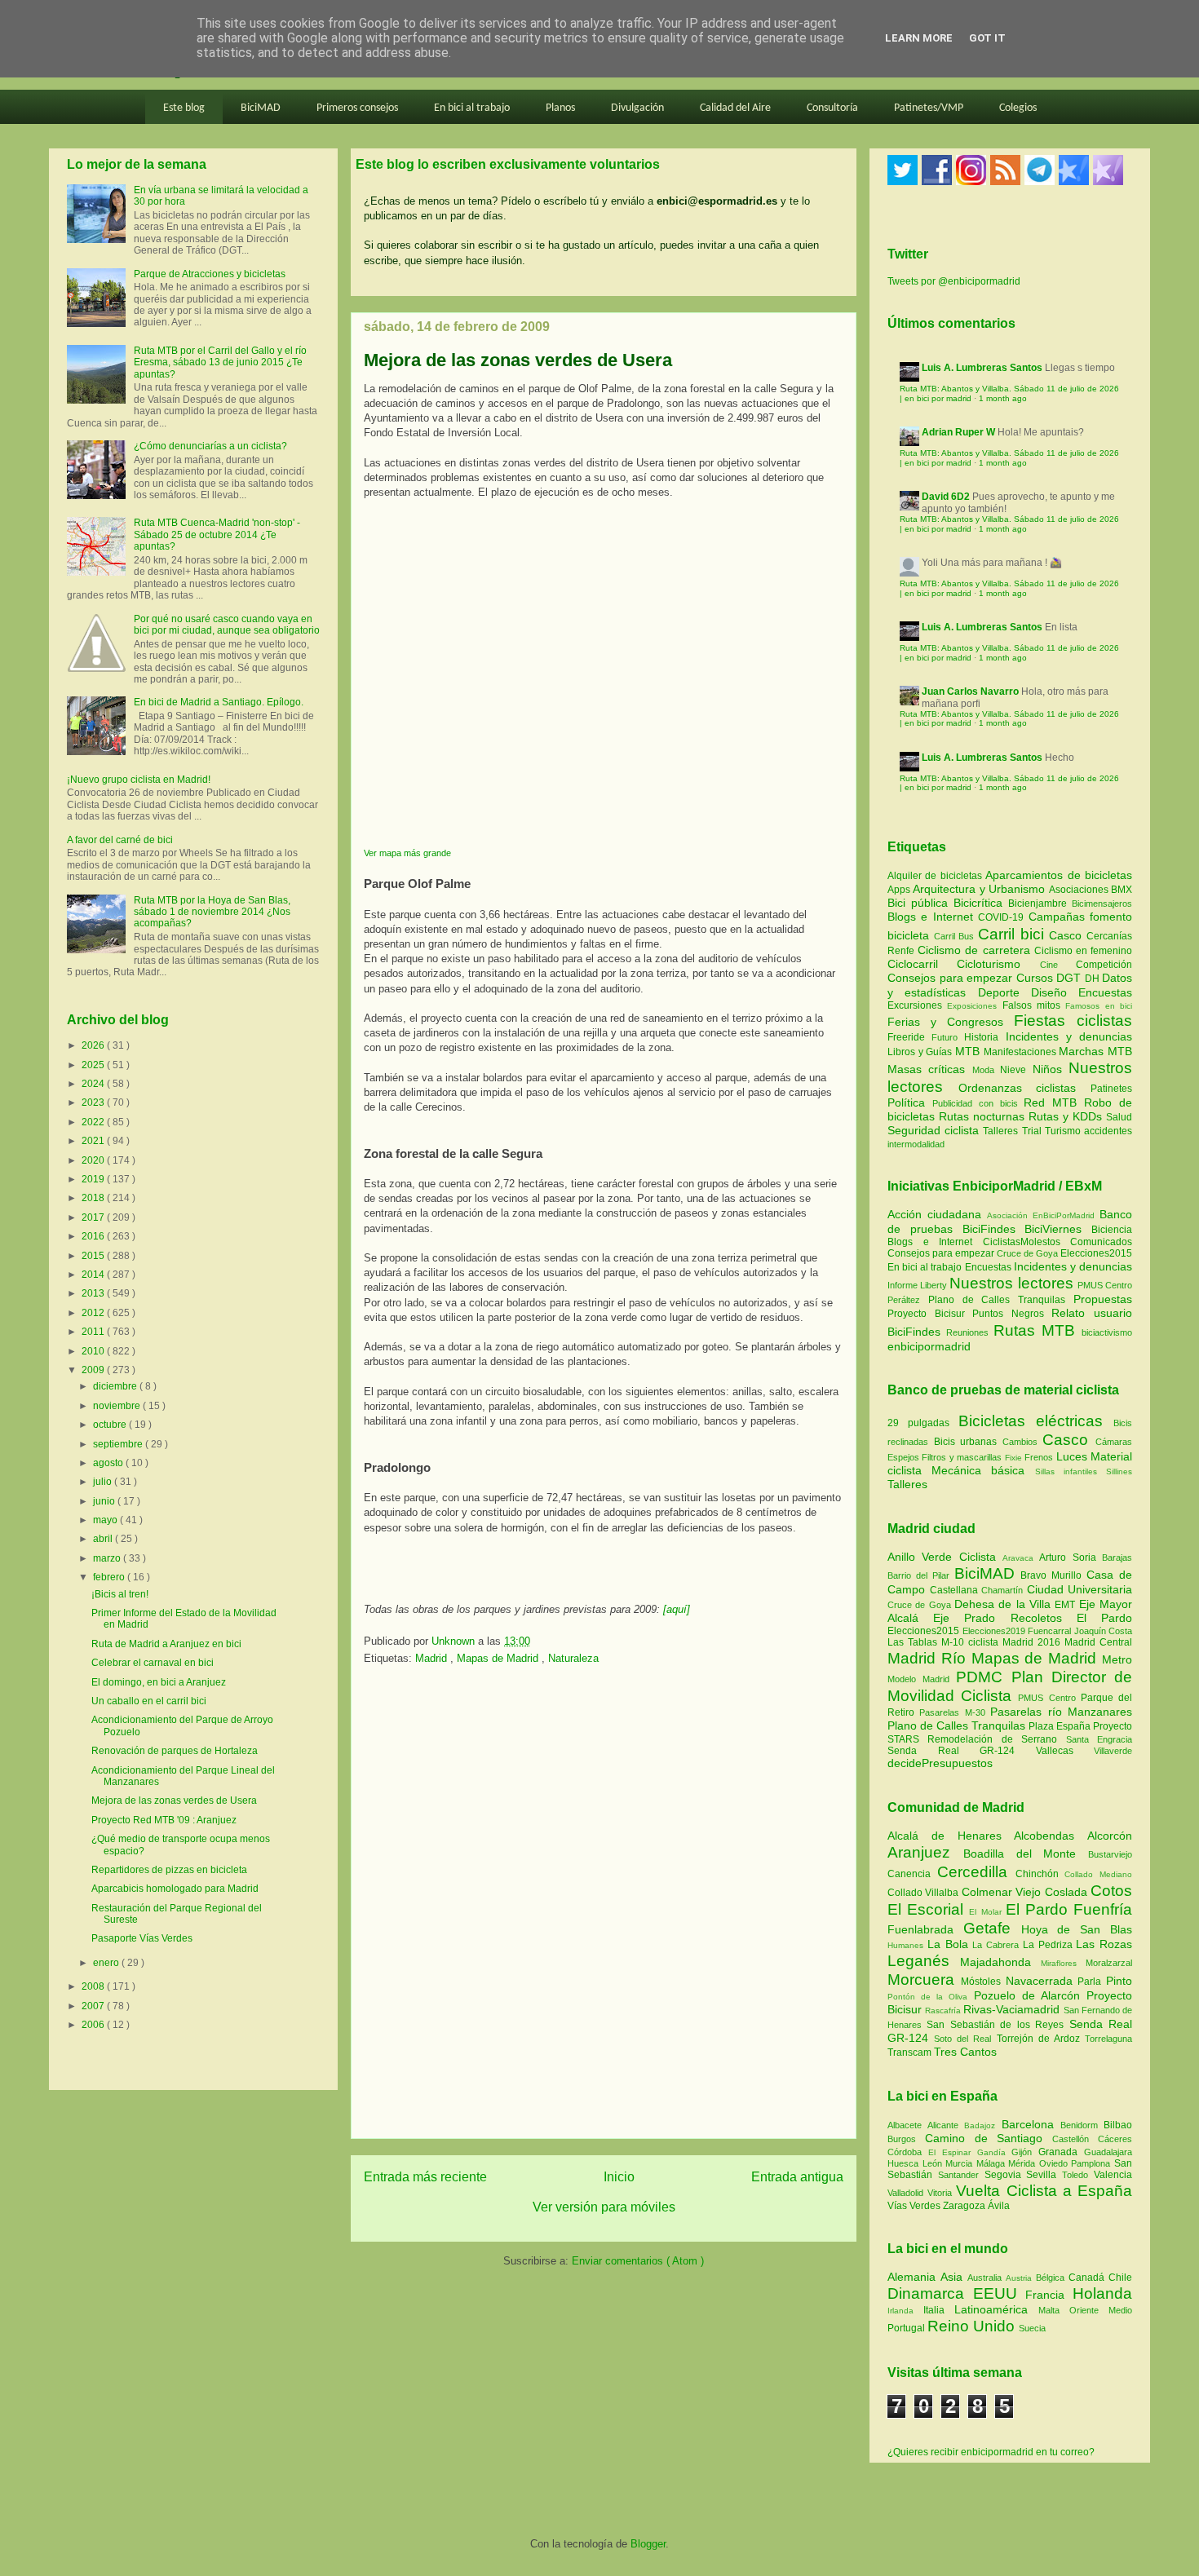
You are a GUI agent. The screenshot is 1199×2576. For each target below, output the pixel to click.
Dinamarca (930, 2293)
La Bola (950, 1944)
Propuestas (1103, 1299)
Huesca (905, 2163)
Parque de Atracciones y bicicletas (210, 274)
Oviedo (1055, 2163)
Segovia (1006, 2175)
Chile (1120, 2278)
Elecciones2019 (995, 1631)
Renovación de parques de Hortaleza (175, 1751)
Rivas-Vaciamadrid (1013, 2009)
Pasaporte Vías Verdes (142, 1938)
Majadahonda (1000, 1962)
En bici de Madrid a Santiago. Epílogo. (219, 702)
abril (104, 1539)
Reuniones (967, 1332)
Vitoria (942, 2193)
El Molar (987, 1912)
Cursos (1037, 978)
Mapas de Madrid (499, 1658)
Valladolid (907, 2193)
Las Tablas (914, 1642)
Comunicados (1101, 1242)
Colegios (1018, 108)
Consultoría (832, 108)
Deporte (1004, 992)
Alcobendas (1051, 1836)
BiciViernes (1053, 1229)
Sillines (1119, 1471)
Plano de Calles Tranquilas (997, 1300)
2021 (94, 1141)
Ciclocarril (922, 964)
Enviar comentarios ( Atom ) (638, 2261)
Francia (1049, 2295)
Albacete (907, 2125)
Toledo (1078, 2175)
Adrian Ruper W (958, 432)
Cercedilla (976, 1872)
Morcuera (924, 1979)
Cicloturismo (998, 964)
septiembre (119, 1444)
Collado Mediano (1098, 1874)
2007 (94, 2006)
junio (105, 1501)
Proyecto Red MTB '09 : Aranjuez (164, 1820)
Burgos (906, 2139)
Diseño (1055, 992)
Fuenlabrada (925, 1929)
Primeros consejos (357, 108)
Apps (900, 890)
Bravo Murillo (1053, 1575)
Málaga (993, 2163)
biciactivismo (1107, 1332)
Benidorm (1082, 2125)
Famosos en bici (1099, 1006)
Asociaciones (1080, 890)
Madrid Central (1098, 1642)
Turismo (1064, 1131)
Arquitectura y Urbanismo (980, 889)
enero (107, 1963)
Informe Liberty (917, 1285)
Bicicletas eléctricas (1031, 1421)
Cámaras (1114, 1442)
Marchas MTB (1095, 1051)
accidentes (1108, 1131)
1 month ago (1003, 398)
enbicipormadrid (929, 1346)
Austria (1021, 2278)
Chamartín (1004, 1590)
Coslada (1068, 1892)
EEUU (1000, 2293)
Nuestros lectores (1011, 1283)
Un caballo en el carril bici (149, 1701)
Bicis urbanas (966, 1442)
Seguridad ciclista (935, 1130)
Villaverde (1113, 1751)
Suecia (1032, 2328)
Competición (1104, 965)
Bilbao (1118, 2125)
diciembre (116, 1386)
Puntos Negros (1008, 1314)
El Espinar (953, 2152)
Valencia (1113, 2175)
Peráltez (904, 1300)
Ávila (999, 2206)
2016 (94, 1236)
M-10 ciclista (972, 1642)
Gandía (995, 2152)
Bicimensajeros (1102, 904)
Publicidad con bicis (978, 1103)
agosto (109, 1463)
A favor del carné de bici (120, 840)
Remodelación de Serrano (996, 1739)
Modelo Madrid (922, 1679)
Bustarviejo (1110, 1854)
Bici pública (920, 903)
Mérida (1024, 2163)
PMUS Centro (1105, 1285)
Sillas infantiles (1066, 1471)
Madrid (433, 1658)
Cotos (1111, 1891)
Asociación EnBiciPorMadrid (1041, 1215)
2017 (94, 1217)
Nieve (1016, 1070)
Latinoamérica (996, 2309)
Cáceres (1115, 2139)
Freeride (909, 1037)
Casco (1068, 935)
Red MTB (1054, 1102)
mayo (106, 1520)
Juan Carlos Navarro (970, 691)
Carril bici (1013, 934)
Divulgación (637, 108)
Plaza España (1061, 1726)
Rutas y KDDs (1067, 1116)
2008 (94, 1986)
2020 (94, 1160)
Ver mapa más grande (407, 853)
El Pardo (1104, 1618)
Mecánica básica (978, 1470)
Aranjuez (925, 1852)
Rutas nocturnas (984, 1116)
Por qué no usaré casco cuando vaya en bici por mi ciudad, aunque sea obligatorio (227, 625)
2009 (94, 1370)
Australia (987, 2278)
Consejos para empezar (952, 978)
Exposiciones (974, 1006)
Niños (1051, 1069)
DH (1094, 979)
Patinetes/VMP (929, 108)
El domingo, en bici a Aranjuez (159, 1682)
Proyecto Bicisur (926, 1314)
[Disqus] (604, 1907)
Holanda (1102, 2293)
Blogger (648, 2544)
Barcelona (1031, 2124)
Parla (1092, 1982)
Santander (961, 2175)
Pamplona (1093, 2163)
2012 (94, 1313)
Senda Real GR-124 (962, 1751)
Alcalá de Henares (951, 1836)
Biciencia (1112, 1230)
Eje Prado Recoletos (1005, 1618)
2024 (94, 1084)
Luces (1072, 1456)
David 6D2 (946, 497)
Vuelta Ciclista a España (1044, 2191)
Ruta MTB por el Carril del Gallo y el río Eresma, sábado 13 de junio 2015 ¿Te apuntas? (220, 362)
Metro (1117, 1659)
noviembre (118, 1406)
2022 (94, 1122)
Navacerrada (1042, 1981)
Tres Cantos (965, 2052)
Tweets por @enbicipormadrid (954, 281)
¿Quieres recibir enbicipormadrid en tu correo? (991, 2452)
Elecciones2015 (1096, 1253)
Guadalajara (1108, 2152)
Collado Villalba (925, 1893)
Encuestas (1105, 992)
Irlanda (905, 2311)
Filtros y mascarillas (962, 1457)
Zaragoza (965, 2206)
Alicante (946, 2125)
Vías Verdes (915, 2206)
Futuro (948, 1037)
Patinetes (1111, 1089)
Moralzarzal (1109, 1963)
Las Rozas (1104, 1944)
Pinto (1119, 1981)
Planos (560, 108)
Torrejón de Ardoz (1041, 2039)
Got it (987, 38)
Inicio (619, 2177)
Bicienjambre (1040, 904)
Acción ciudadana (934, 1214)
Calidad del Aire (735, 108)
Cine (1058, 965)
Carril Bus (956, 936)
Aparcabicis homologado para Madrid (175, 1889)
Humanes (907, 1945)
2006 (94, 2025)
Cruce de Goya (1027, 1253)
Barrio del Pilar (921, 1575)
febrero (110, 1577)
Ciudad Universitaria (1080, 1589)
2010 (94, 1351)
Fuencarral (1051, 1631)
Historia (984, 1037)
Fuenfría (1103, 1909)
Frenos (1039, 1457)
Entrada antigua (797, 2177)
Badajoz (982, 2125)
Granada (1061, 2152)
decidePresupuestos (940, 1763)
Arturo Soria (1071, 1558)
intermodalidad (916, 1144)
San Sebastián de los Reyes (998, 2025)
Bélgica (1052, 2278)
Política (910, 1102)
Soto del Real (965, 2039)
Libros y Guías (921, 1052)
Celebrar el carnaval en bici (153, 1663)
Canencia (912, 1874)
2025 (94, 1065)
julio (104, 1482)
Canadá (1088, 2278)
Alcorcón (1110, 1836)
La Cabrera (998, 1945)
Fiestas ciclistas (1073, 1021)
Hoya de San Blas (1077, 1929)
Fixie (1013, 1458)
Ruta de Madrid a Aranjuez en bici (166, 1644)
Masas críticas (930, 1069)
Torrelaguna (1108, 2039)
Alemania (914, 2277)
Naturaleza (573, 1658)
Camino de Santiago (989, 2138)
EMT (1066, 1605)
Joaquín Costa (1104, 1631)
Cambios (1020, 1442)
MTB (969, 1051)
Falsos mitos (1034, 1005)
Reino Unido (973, 2326)
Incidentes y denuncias (1069, 1036)
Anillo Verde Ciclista (945, 1557)
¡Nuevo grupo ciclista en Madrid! (139, 780)
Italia (939, 2310)
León (934, 2163)
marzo (108, 1558)
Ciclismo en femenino (1083, 951)
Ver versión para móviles (604, 2207)
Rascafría (944, 2010)
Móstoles (983, 1982)
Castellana (956, 1590)
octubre (111, 1425)
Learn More (919, 38)
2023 (94, 1102)
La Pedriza (1050, 1945)
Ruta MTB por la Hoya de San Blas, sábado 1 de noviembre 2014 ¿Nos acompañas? (212, 912)
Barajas (1117, 1558)
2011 (94, 1332)
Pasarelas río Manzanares (1061, 1712)
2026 (94, 1045)
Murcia (961, 2163)
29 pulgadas (918, 1423)
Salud (1119, 1117)
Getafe (992, 1928)
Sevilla (1044, 2175)
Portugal (907, 2328)
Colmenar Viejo (1003, 1892)
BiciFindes (989, 1229)
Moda (986, 1070)
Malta (1054, 2310)
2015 (94, 1256)
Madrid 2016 (1033, 1642)
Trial (1033, 1131)
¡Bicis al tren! (120, 1594)
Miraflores (1063, 1963)
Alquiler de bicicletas (936, 876)
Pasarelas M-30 (955, 1712)
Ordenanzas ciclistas (1024, 1088)
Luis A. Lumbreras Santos (982, 368)
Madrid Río (929, 1658)
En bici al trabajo (472, 108)
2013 (94, 1293)
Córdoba (908, 2152)
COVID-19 (1003, 917)
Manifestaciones (1022, 1052)
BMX (1122, 890)
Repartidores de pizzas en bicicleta (169, 1870)
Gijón (1025, 2152)
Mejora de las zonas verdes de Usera (174, 1801)
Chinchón (1040, 1874)
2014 (94, 1275)
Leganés (924, 1961)
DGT (1071, 978)
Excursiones (917, 1005)
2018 (94, 1198)
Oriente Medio (1101, 2310)
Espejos (903, 1457)
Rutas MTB (1034, 1330)
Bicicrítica (981, 903)
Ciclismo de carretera (976, 950)
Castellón (1075, 2139)
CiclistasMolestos (1022, 1242)
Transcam (911, 2052)
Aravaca (1021, 1558)
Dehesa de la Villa (1004, 1604)
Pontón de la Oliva (931, 1997)
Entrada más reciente (425, 2177)
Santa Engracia (1099, 1739)
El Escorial (928, 1909)
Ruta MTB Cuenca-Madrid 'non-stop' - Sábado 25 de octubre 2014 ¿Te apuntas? (217, 535)
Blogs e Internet (933, 917)
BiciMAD (261, 108)
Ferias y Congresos (951, 1022)
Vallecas (1065, 1751)
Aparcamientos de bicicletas (1059, 875)
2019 (94, 1179)
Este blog (184, 108)
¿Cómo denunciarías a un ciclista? (210, 446)
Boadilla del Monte (1026, 1854)
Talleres (1002, 1131)
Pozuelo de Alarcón (1030, 1995)
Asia (954, 2277)
